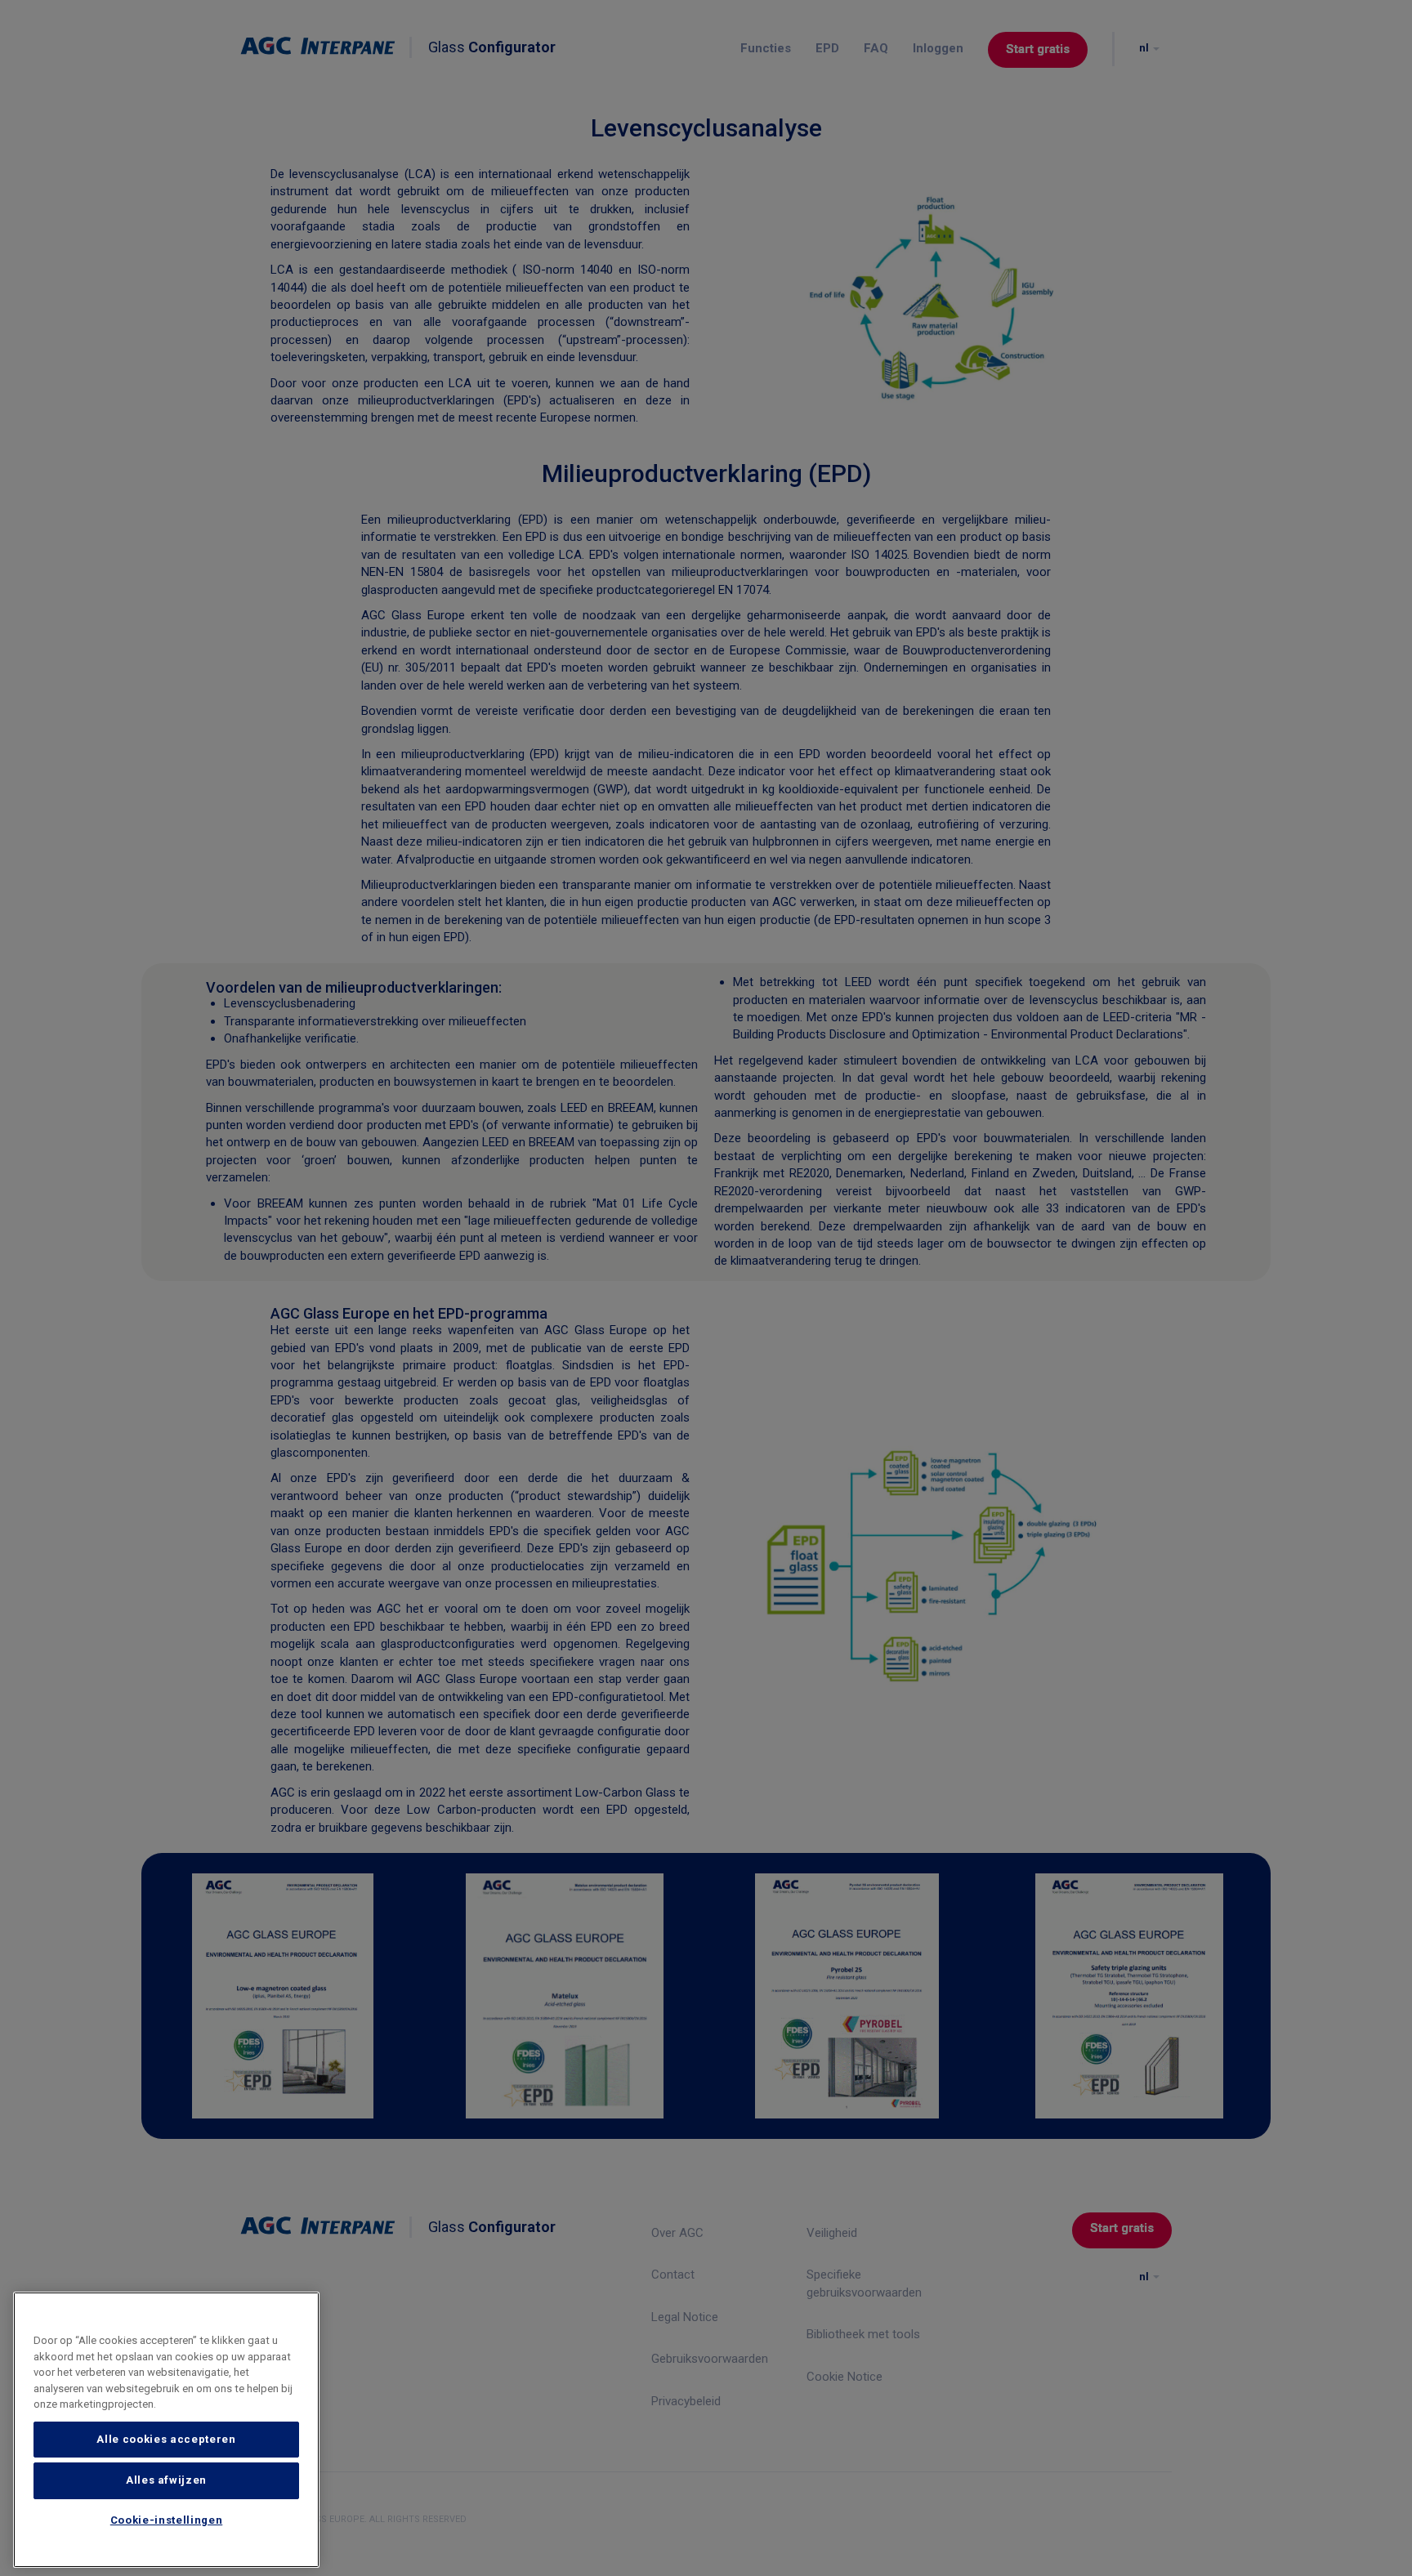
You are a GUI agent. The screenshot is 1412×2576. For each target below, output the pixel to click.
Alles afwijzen (166, 2480)
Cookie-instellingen (166, 2521)
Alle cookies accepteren (166, 2439)
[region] (166, 2430)
